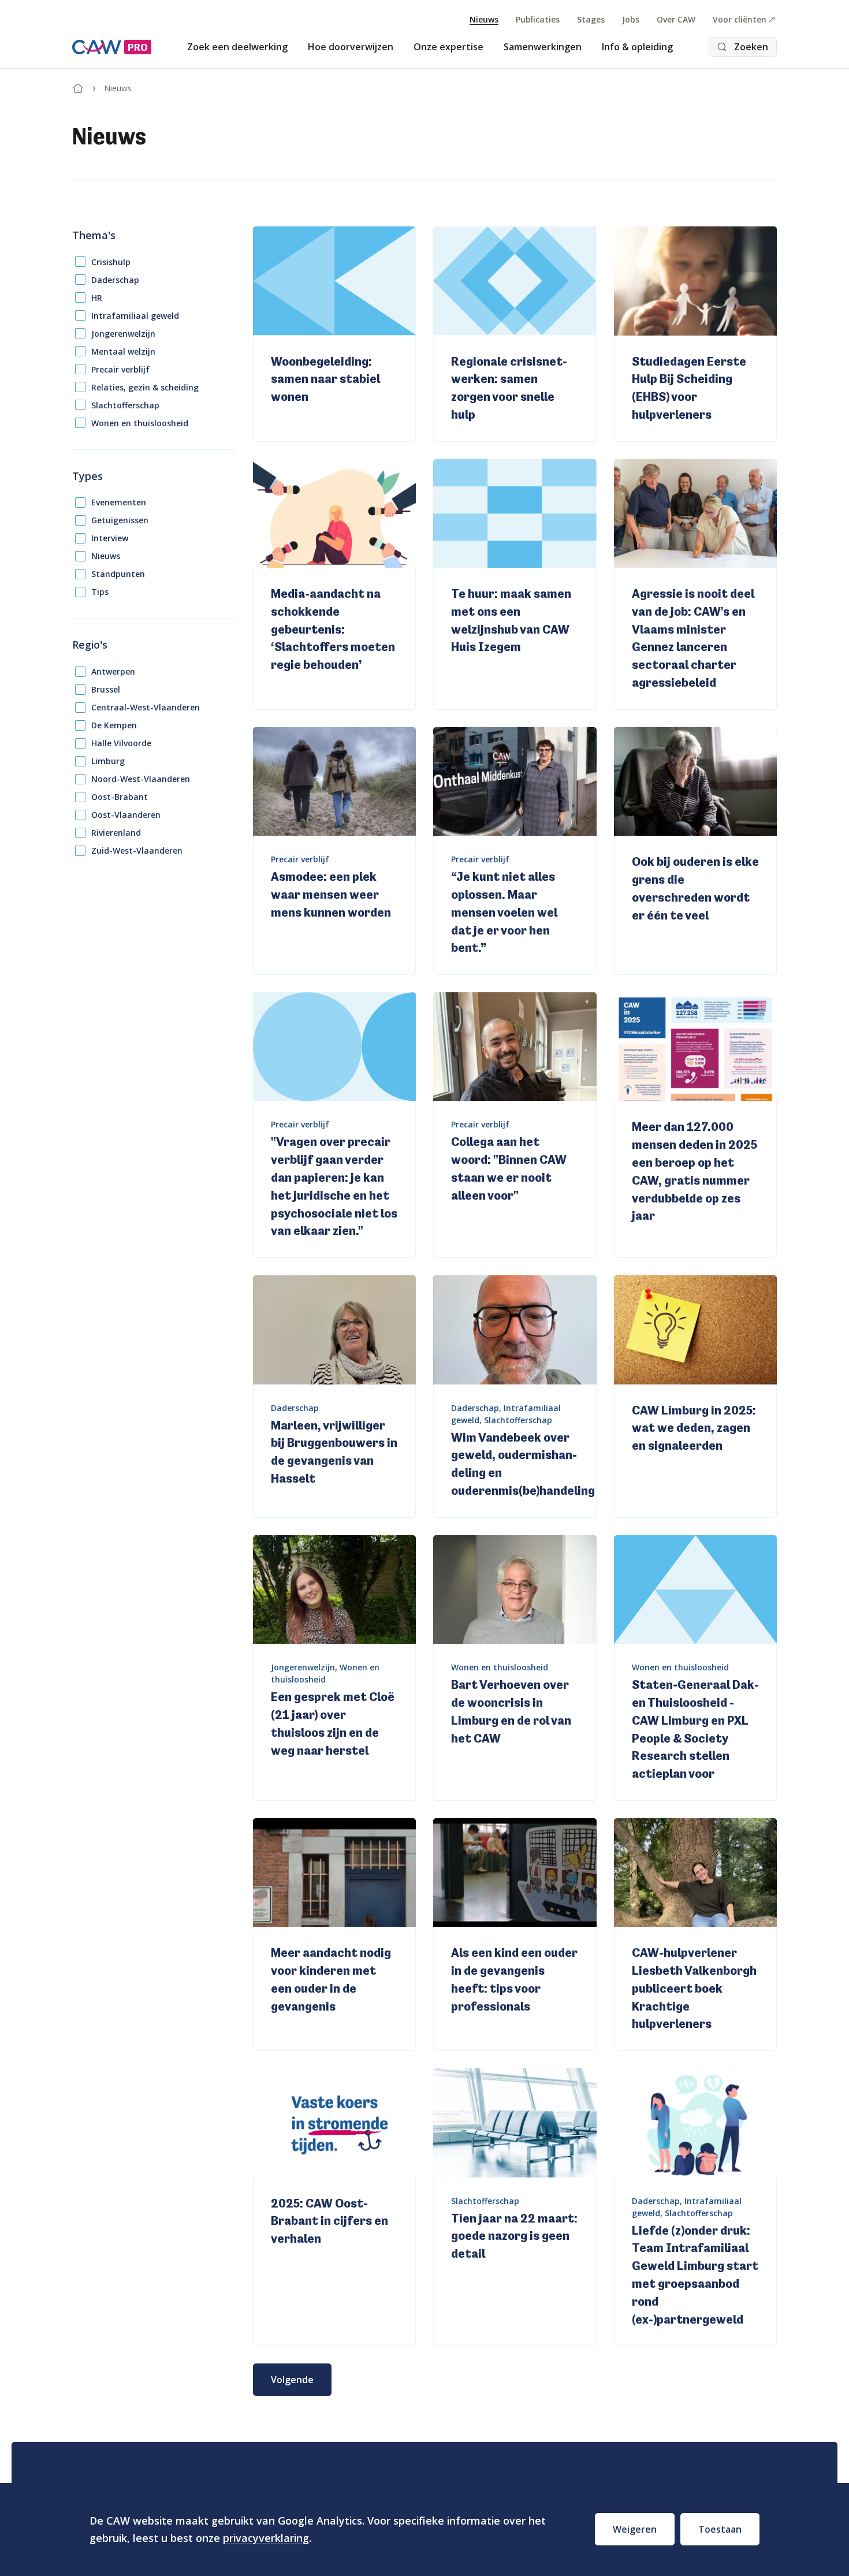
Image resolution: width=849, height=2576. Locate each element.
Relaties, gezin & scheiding (145, 387)
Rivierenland (116, 833)
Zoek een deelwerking (237, 47)
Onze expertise (448, 47)
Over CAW (676, 19)
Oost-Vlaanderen (126, 815)
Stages (591, 19)
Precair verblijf (120, 369)
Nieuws (484, 19)
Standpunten (118, 574)
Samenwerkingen (543, 47)
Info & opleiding (637, 47)
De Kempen (114, 725)
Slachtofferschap (125, 405)
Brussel (106, 689)
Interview (110, 538)
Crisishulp (111, 262)
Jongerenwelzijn (123, 334)
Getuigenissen (120, 520)
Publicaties (538, 19)
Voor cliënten (740, 19)
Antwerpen (113, 671)
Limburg (108, 761)
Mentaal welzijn (123, 351)
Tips (100, 592)
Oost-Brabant (120, 797)
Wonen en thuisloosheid (140, 423)
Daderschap (115, 280)
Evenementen (119, 502)
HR (97, 298)
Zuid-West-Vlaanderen (137, 850)
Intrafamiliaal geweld (135, 316)
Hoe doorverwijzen (351, 47)
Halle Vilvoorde (121, 743)
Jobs (631, 19)
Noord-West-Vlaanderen (141, 779)
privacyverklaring (266, 2538)
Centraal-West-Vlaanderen (146, 707)
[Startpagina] (78, 86)
